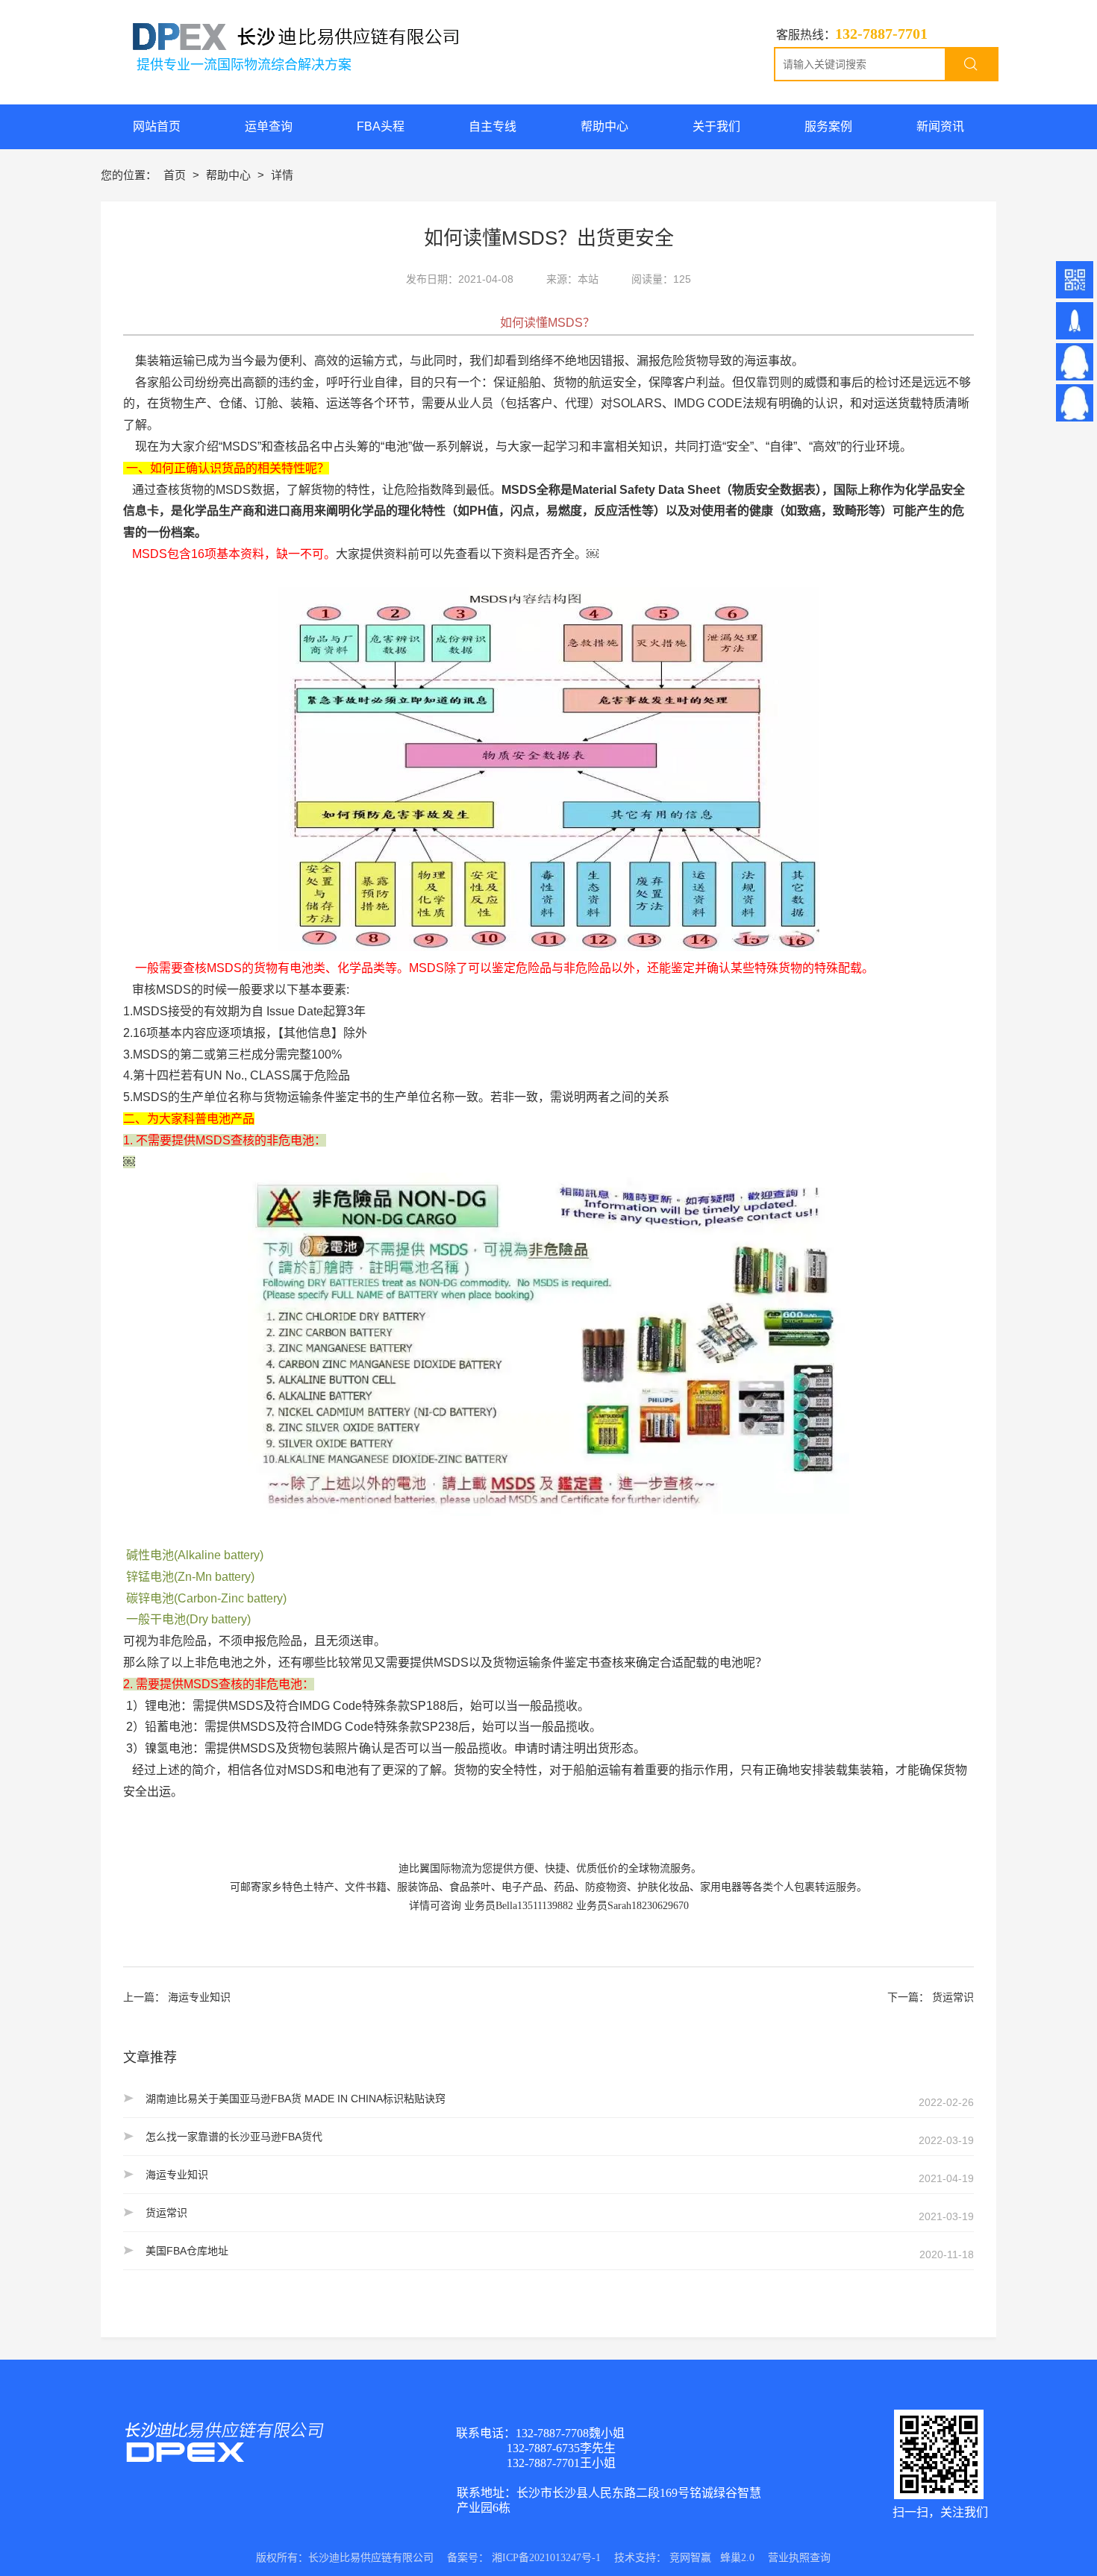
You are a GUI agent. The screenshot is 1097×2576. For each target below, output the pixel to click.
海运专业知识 (199, 1997)
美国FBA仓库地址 (187, 2251)
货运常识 (953, 1997)
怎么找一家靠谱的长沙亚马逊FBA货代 (234, 2137)
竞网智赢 (690, 2558)
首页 (176, 175)
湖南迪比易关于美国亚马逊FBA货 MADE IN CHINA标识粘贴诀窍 (296, 2099)
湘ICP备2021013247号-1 (546, 2558)
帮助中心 (230, 175)
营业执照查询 (799, 2558)
